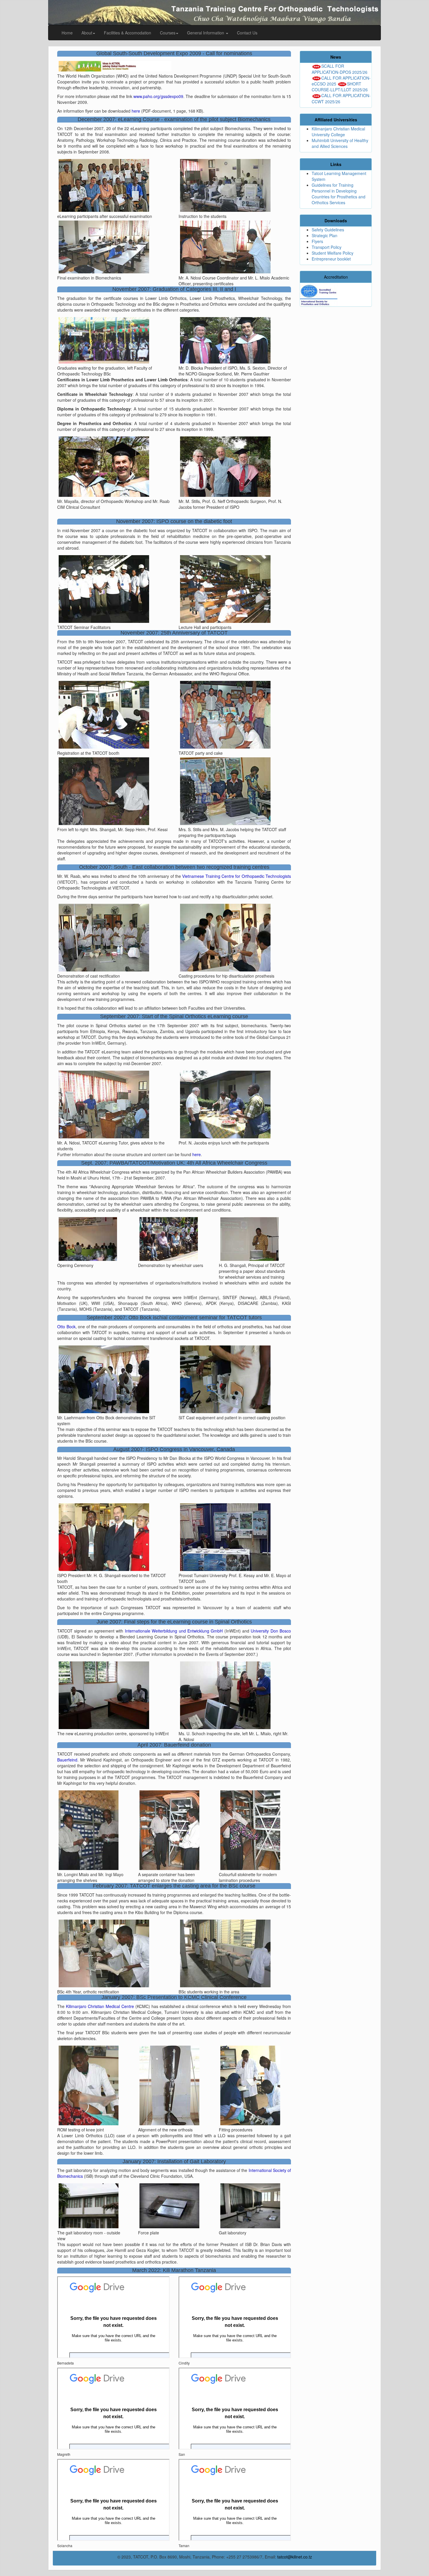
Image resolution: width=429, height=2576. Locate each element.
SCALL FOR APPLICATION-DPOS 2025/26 (340, 69)
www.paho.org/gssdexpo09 (158, 96)
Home (67, 33)
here (136, 111)
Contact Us (247, 33)
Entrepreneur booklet (331, 259)
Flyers (317, 241)
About (87, 33)
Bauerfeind (67, 1760)
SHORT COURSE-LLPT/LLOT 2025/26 (340, 87)
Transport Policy (327, 247)
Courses (168, 33)
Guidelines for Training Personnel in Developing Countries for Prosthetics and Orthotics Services (339, 194)
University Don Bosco (271, 1631)
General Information (206, 33)
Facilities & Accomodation (128, 33)
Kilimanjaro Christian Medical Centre (100, 2006)
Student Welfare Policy (333, 253)
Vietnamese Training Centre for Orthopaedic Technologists (237, 876)
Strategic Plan (325, 235)
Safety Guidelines (328, 230)
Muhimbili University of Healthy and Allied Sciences (340, 143)
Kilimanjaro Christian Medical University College (338, 132)
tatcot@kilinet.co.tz (295, 2557)
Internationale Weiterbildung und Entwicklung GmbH (174, 1631)
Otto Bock (66, 1327)
